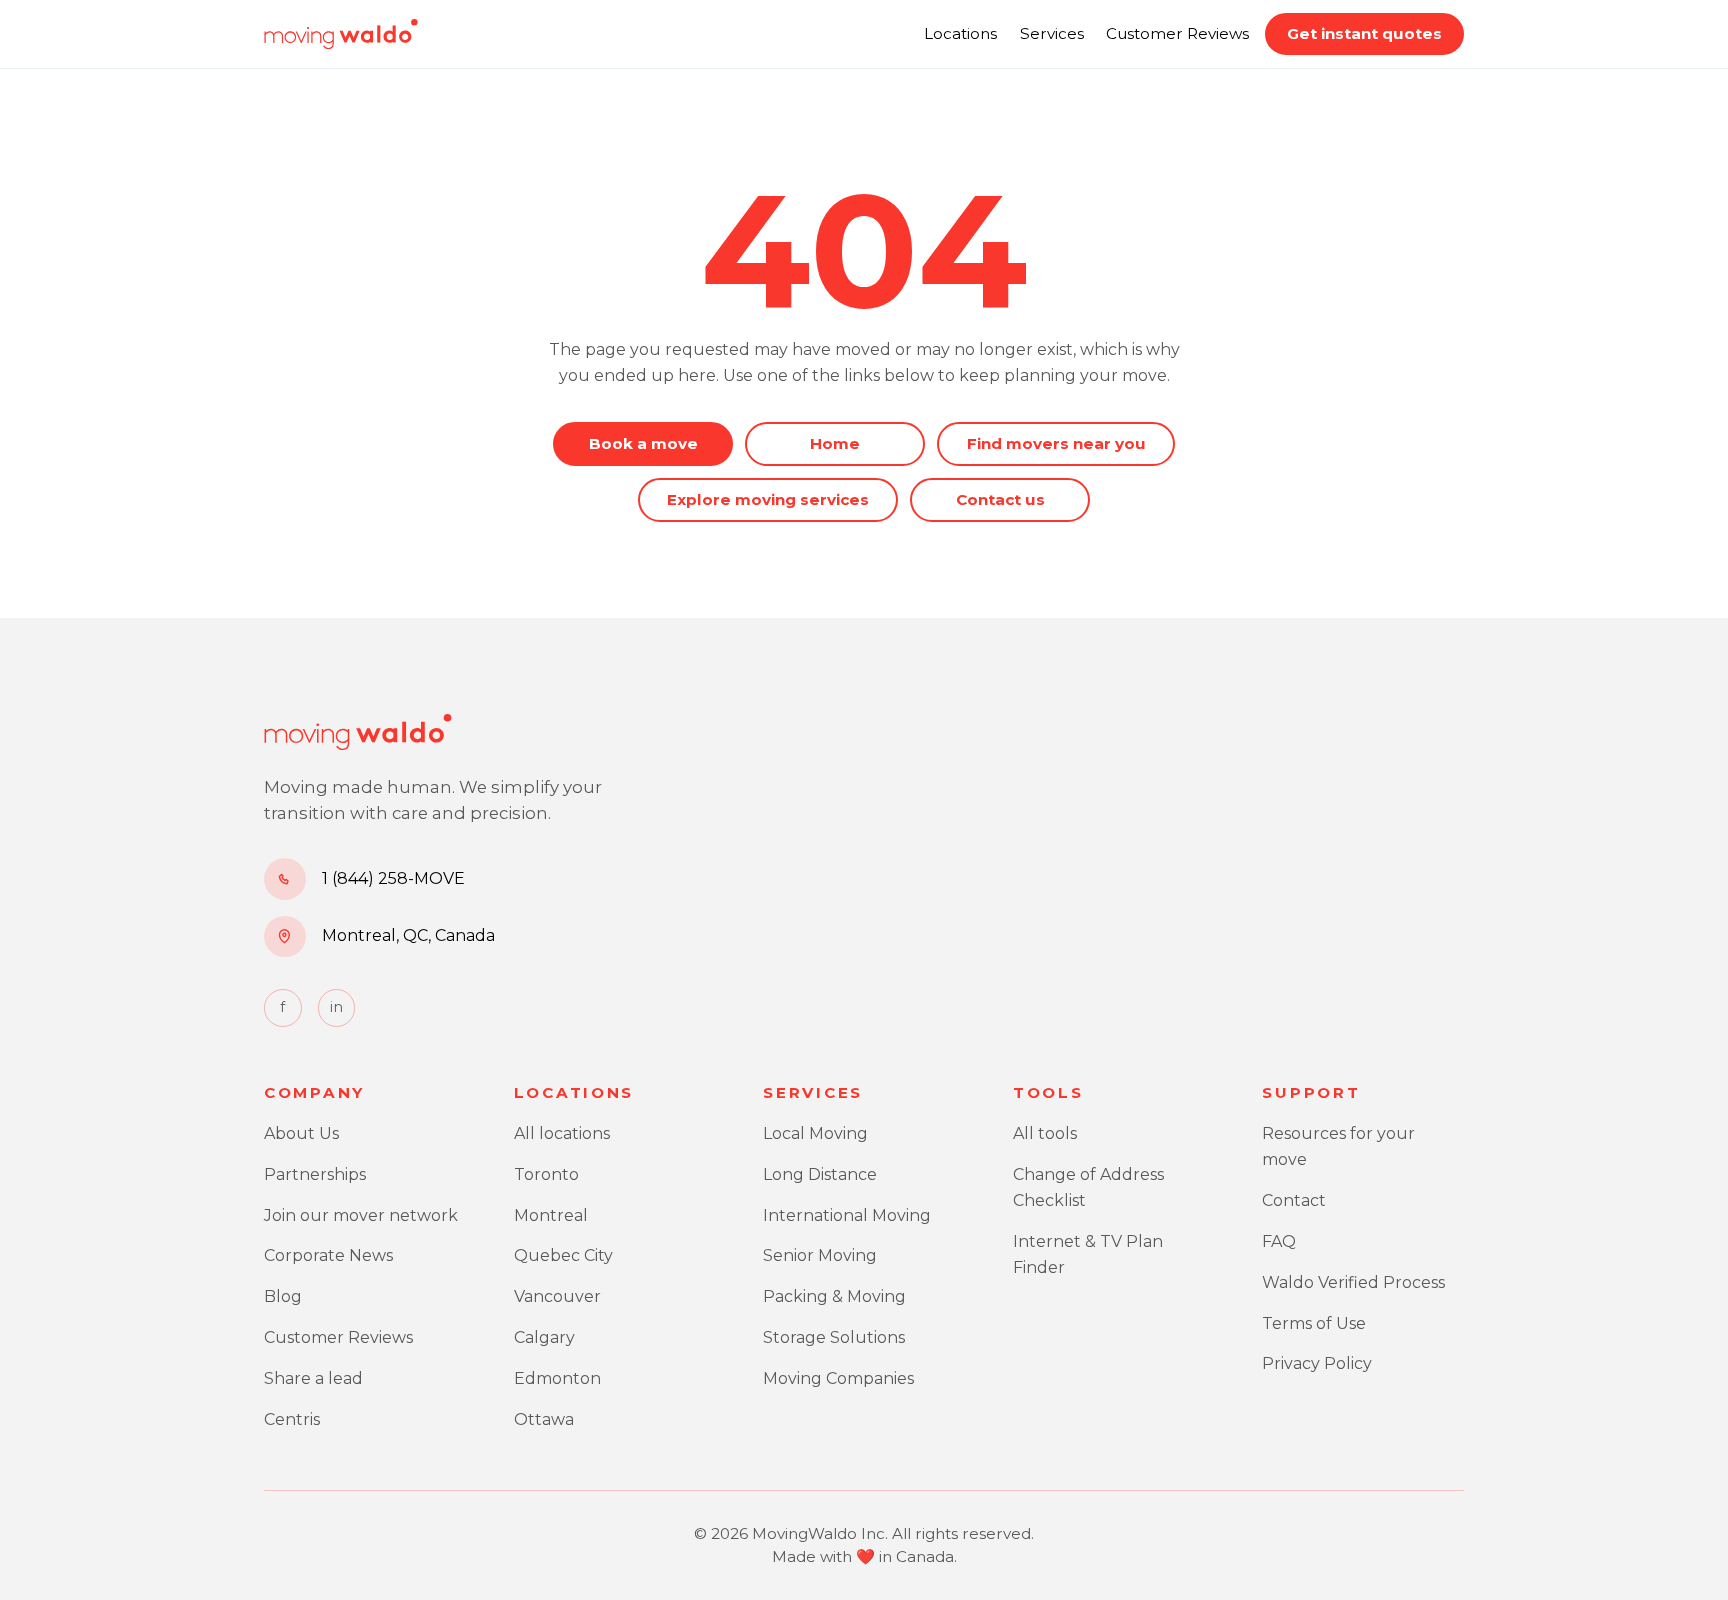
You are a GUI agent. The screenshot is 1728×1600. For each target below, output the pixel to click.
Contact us (1000, 499)
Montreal (551, 1215)
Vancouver (557, 1296)
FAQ (1279, 1241)
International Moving (847, 1215)
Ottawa (544, 1419)
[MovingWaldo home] (341, 34)
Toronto (546, 1174)
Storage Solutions (834, 1337)
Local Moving (815, 1133)
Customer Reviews (1177, 33)
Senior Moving (820, 1255)
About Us (301, 1133)
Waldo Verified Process (1353, 1282)
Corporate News (328, 1255)
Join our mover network (361, 1215)
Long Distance (820, 1174)
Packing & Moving (834, 1296)
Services (1052, 33)
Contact (1294, 1200)
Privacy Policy (1317, 1363)
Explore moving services (768, 499)
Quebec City (563, 1255)
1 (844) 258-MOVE (393, 878)
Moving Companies (838, 1378)
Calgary (544, 1337)
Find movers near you (1056, 443)
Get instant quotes (1364, 33)
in (336, 1007)
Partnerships (315, 1174)
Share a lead (313, 1378)
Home (835, 443)
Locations (960, 33)
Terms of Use (1314, 1323)
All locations (562, 1133)
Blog (283, 1296)
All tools (1045, 1133)
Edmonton (557, 1378)
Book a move (643, 443)
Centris (292, 1419)
